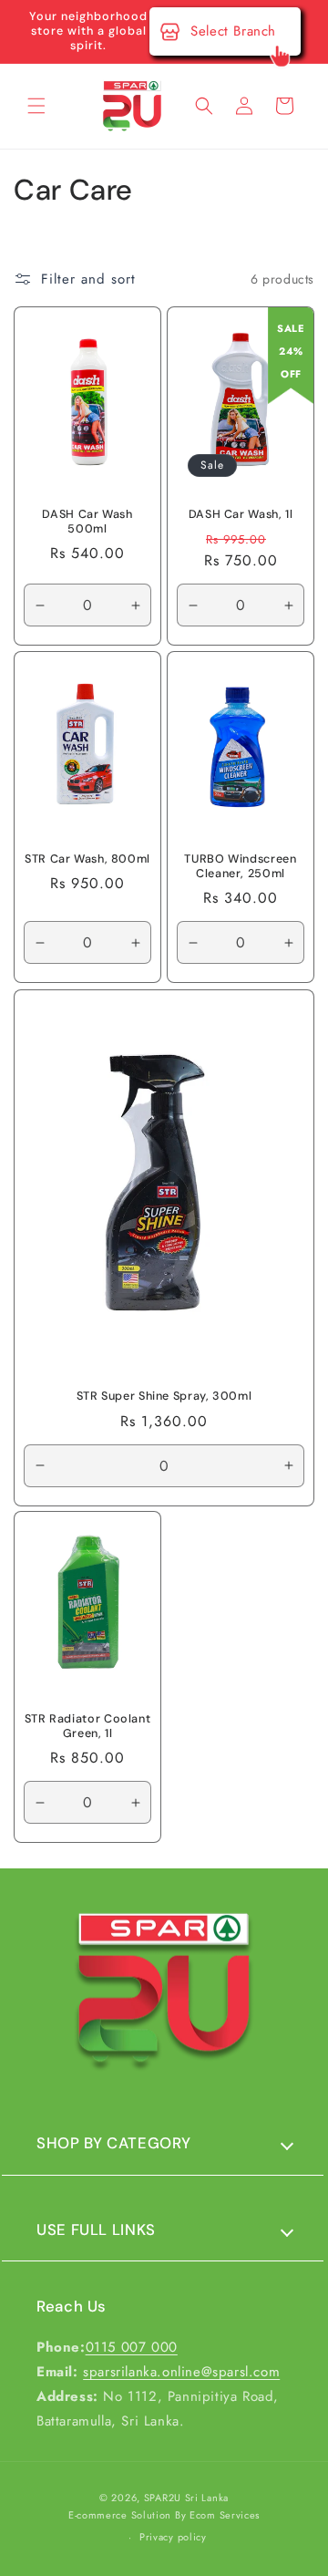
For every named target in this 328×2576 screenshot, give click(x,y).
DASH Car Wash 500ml (87, 522)
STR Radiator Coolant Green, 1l (88, 1726)
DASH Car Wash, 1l (241, 514)
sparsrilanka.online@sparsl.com (181, 2372)
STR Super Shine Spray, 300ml (164, 1396)
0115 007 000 (132, 2347)
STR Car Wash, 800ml (87, 859)
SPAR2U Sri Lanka (186, 2498)
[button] (36, 106)
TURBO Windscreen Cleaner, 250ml (240, 866)
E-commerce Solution (120, 2515)
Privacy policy (173, 2537)
